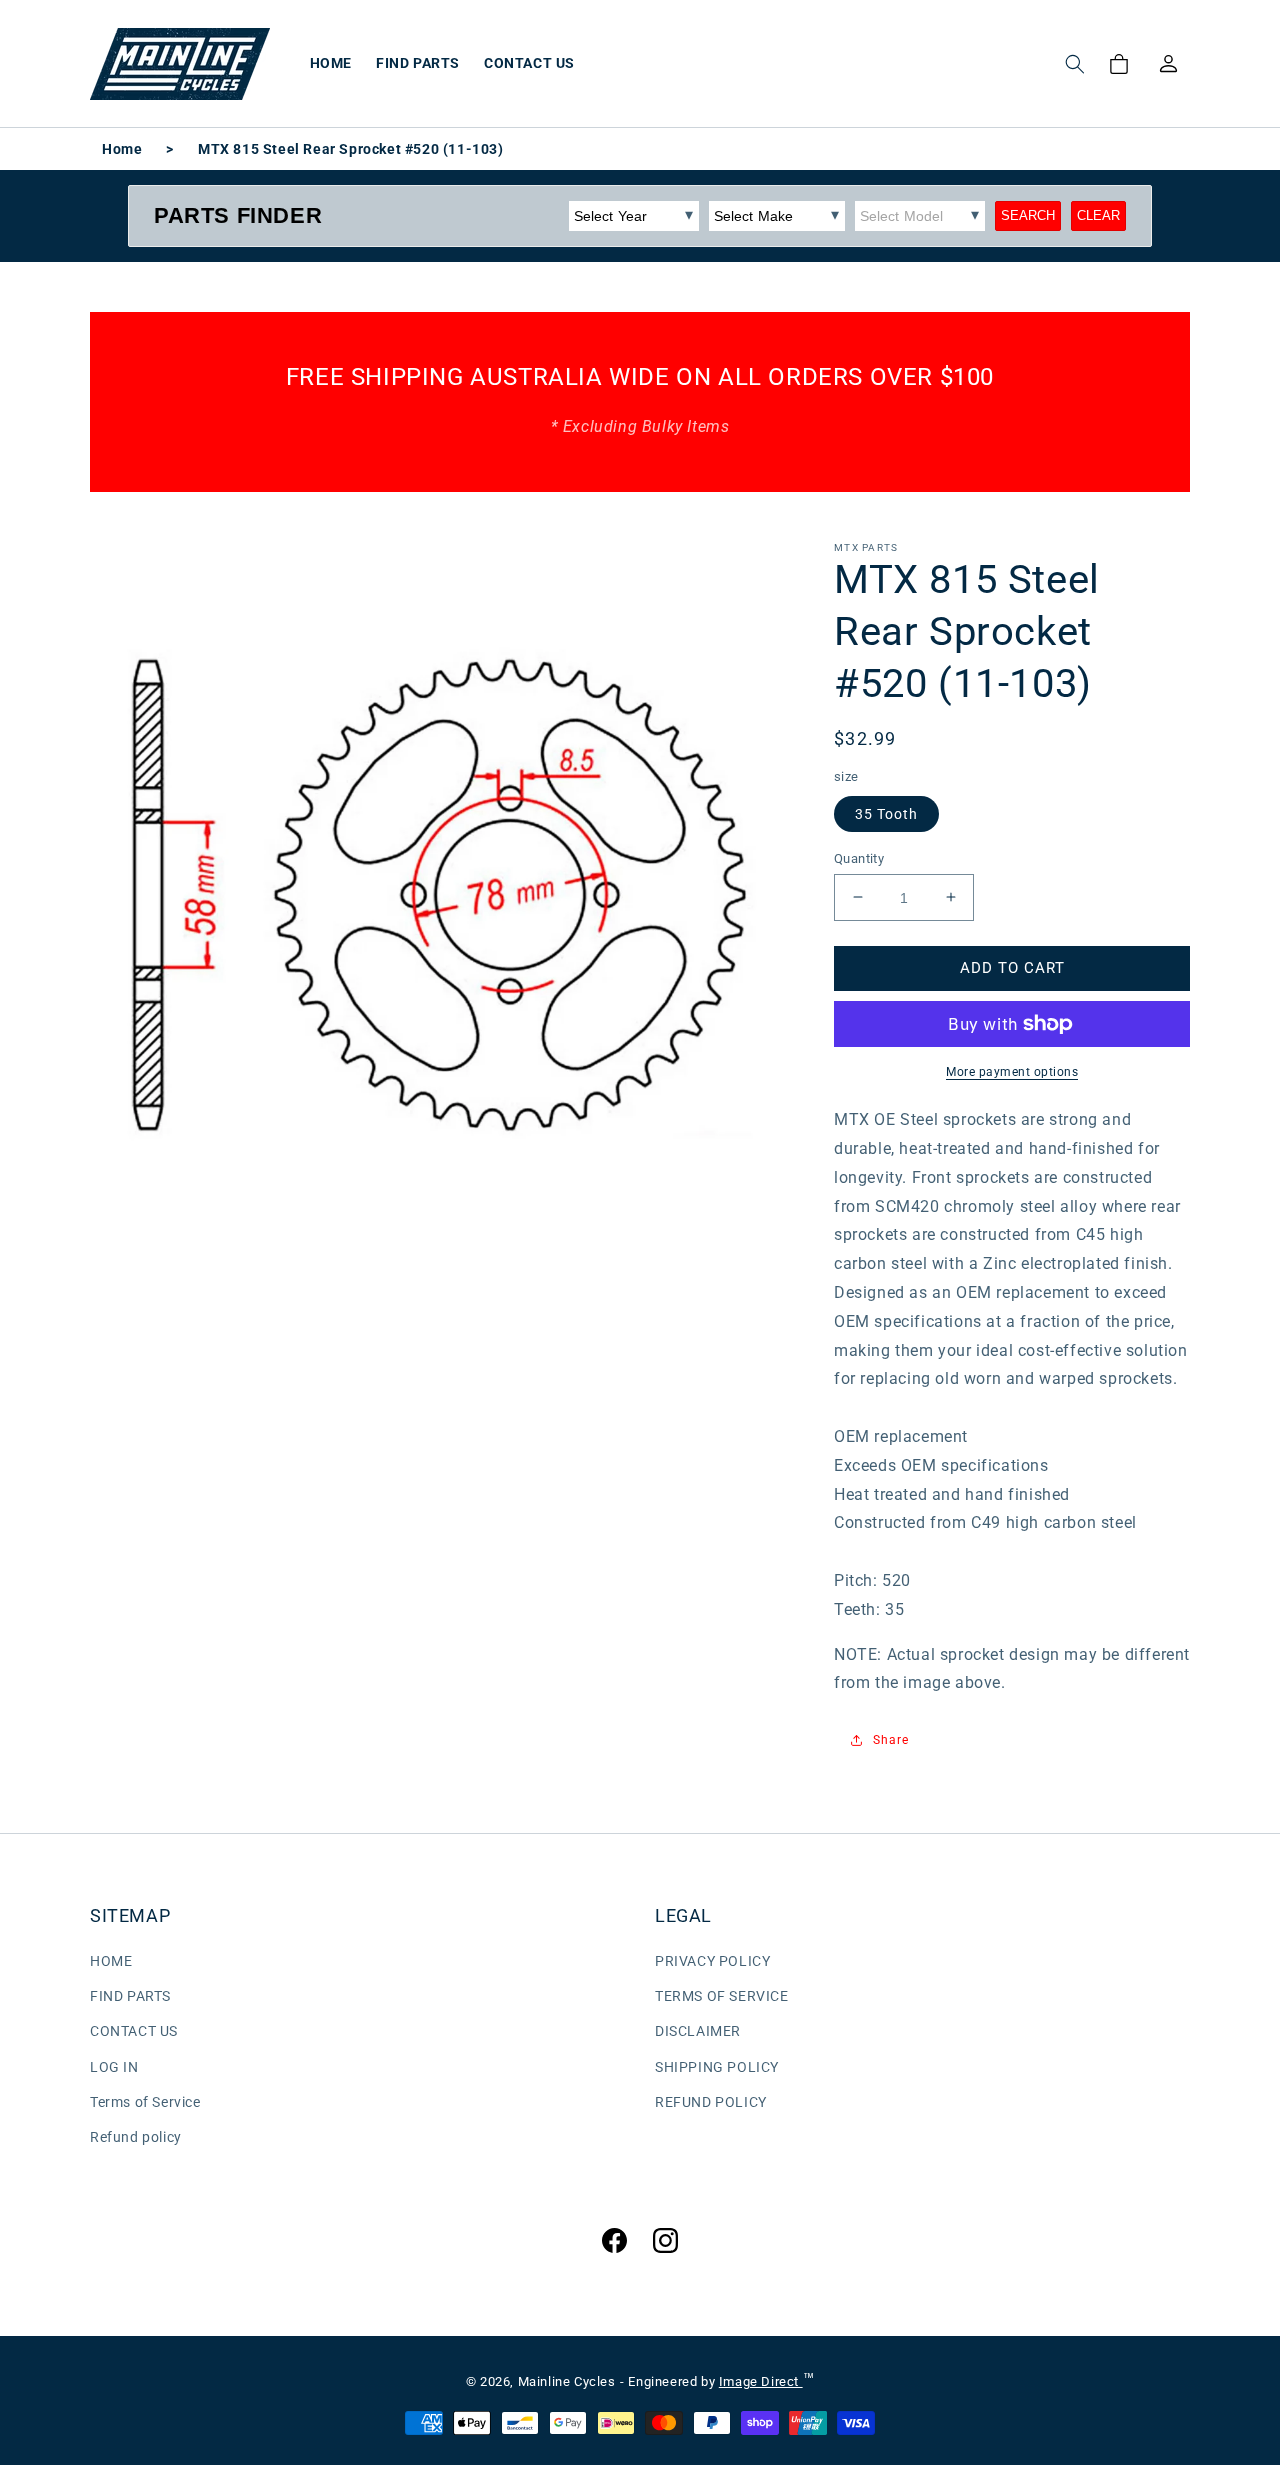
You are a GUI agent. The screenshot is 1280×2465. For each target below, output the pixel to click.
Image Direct (761, 2381)
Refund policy (136, 2137)
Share (891, 1740)
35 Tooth (886, 813)
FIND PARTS (130, 1996)
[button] (1075, 64)
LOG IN (114, 2067)
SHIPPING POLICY (717, 2067)
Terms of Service (145, 2102)
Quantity (859, 857)
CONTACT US (134, 2031)
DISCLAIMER (698, 2031)
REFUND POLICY (711, 2102)
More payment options (1012, 1072)
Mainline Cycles (567, 2381)
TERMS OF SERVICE (722, 1996)
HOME (111, 1961)
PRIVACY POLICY (712, 1961)
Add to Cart (1012, 967)
